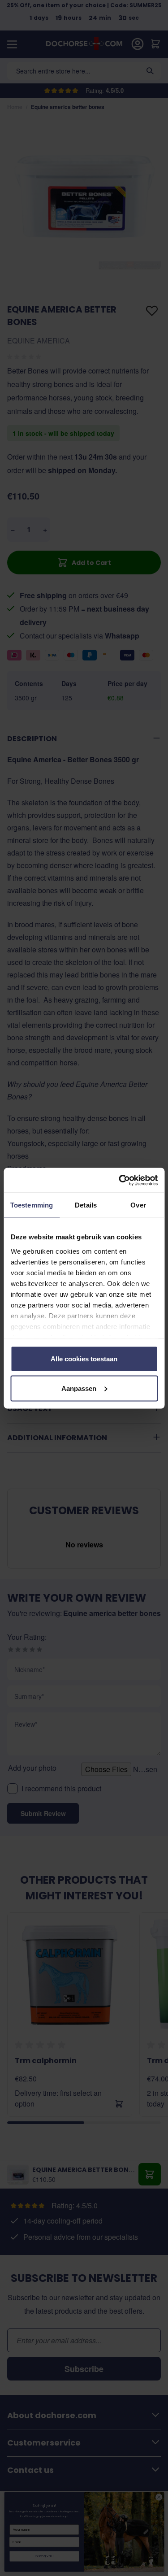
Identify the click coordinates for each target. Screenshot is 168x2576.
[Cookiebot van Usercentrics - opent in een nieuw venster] (120, 1180)
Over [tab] (138, 1205)
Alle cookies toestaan (84, 1359)
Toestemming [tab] (32, 1205)
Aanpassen (79, 1388)
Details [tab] (86, 1205)
